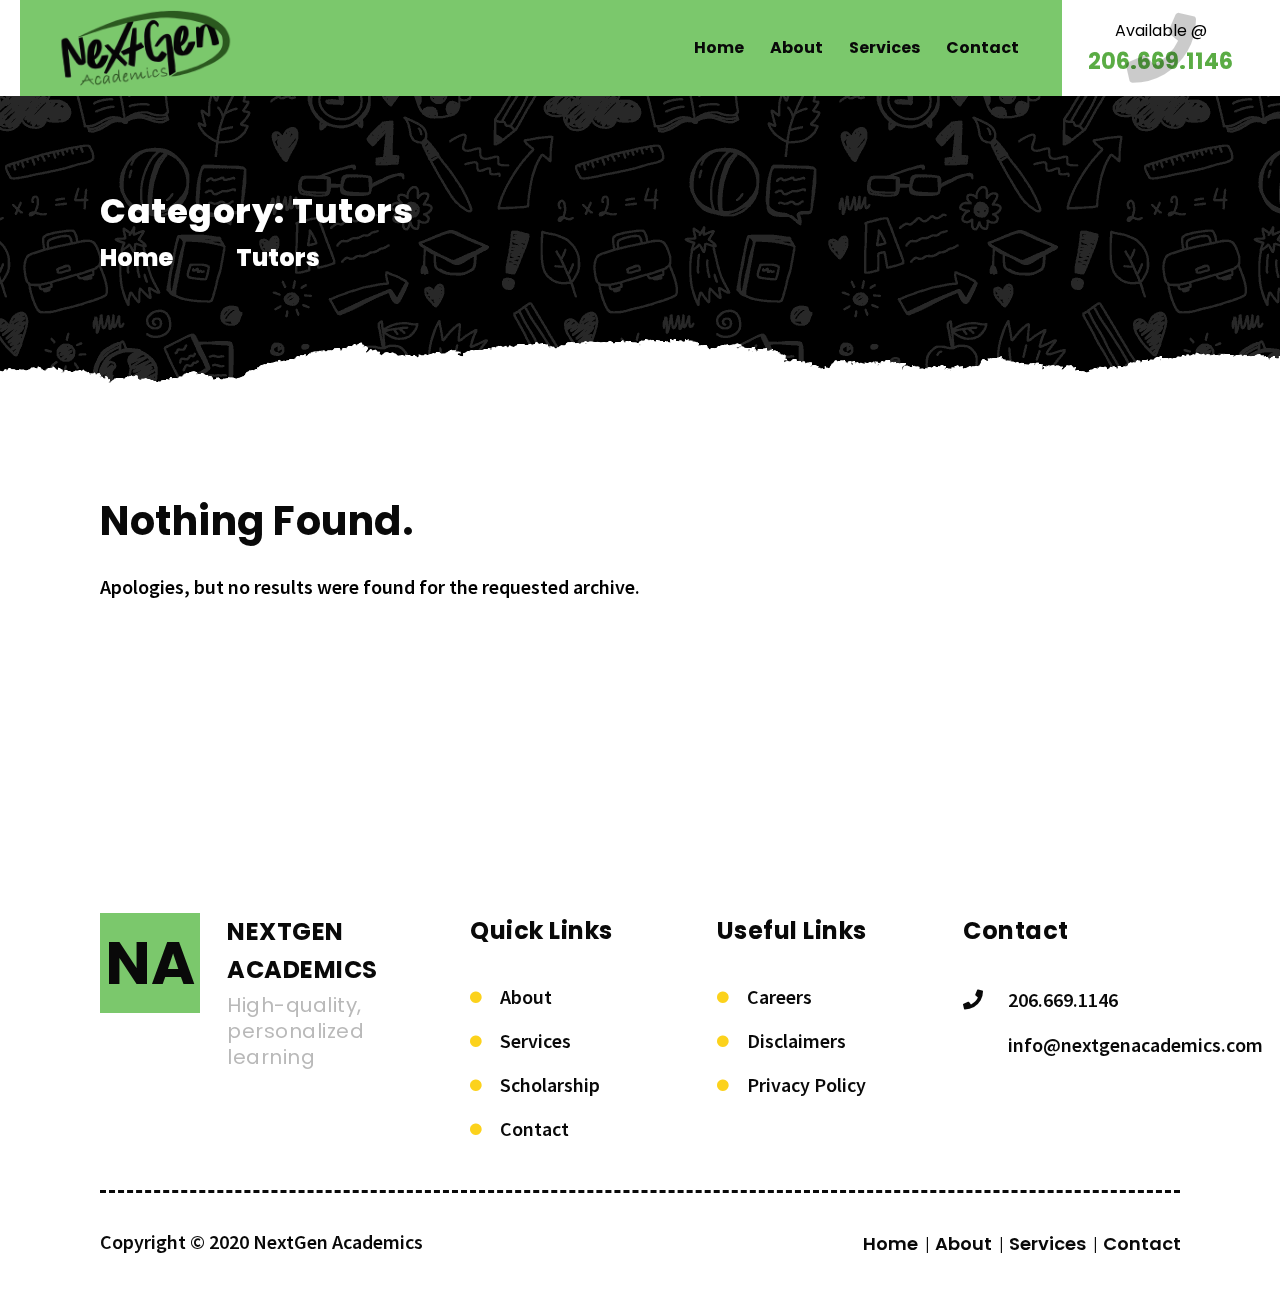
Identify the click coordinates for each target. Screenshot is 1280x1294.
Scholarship (550, 1084)
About (526, 996)
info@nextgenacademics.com (1135, 1044)
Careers (779, 996)
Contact (534, 1128)
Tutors (278, 257)
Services (535, 1040)
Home (136, 257)
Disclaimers (796, 1040)
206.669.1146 (1063, 999)
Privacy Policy (806, 1084)
